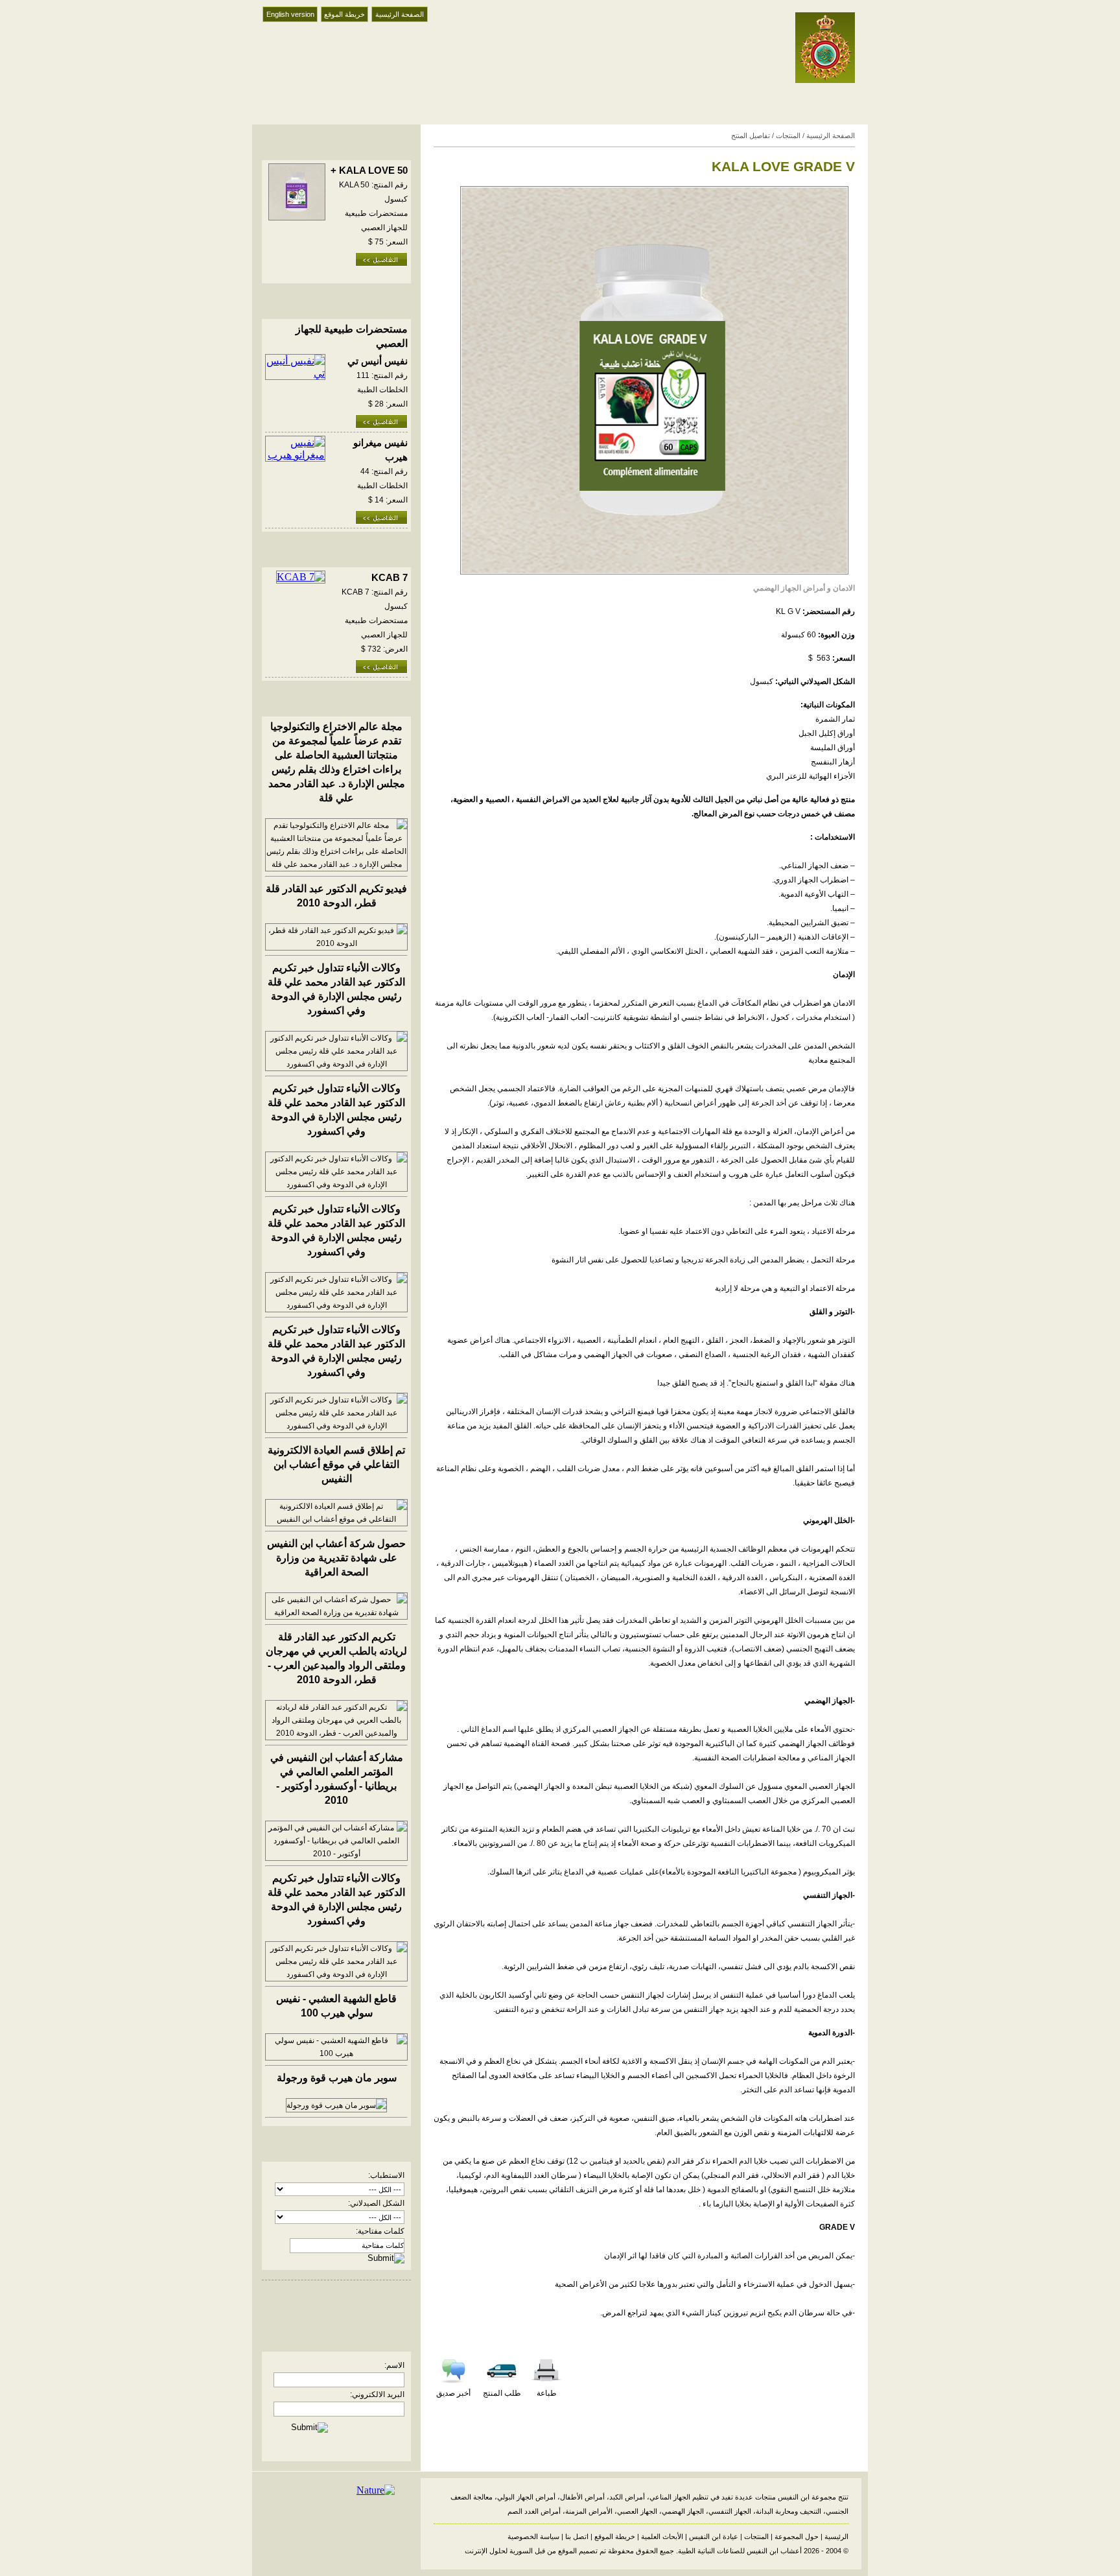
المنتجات (788, 136)
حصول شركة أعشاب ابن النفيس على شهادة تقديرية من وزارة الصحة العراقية (336, 1558)
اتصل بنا (577, 2536)
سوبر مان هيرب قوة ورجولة (337, 2078)
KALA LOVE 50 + (369, 171)
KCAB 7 (390, 578)
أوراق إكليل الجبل (827, 733)
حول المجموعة (797, 2536)
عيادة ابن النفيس (714, 2536)
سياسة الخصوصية (533, 2536)
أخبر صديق (453, 2393)
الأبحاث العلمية (662, 2536)
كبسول (762, 681)
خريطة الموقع (344, 14)
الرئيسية (836, 2536)
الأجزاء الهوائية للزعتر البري (811, 776)
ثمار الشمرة (835, 719)
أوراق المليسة (833, 748)
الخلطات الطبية (382, 390)
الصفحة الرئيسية (400, 14)
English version (290, 14)
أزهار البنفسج (833, 762)
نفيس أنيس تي (378, 361)
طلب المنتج (502, 2393)
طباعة (547, 2393)
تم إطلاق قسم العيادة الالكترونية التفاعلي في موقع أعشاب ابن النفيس (336, 1464)
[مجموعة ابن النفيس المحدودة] (825, 79)
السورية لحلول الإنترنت (499, 2551)
